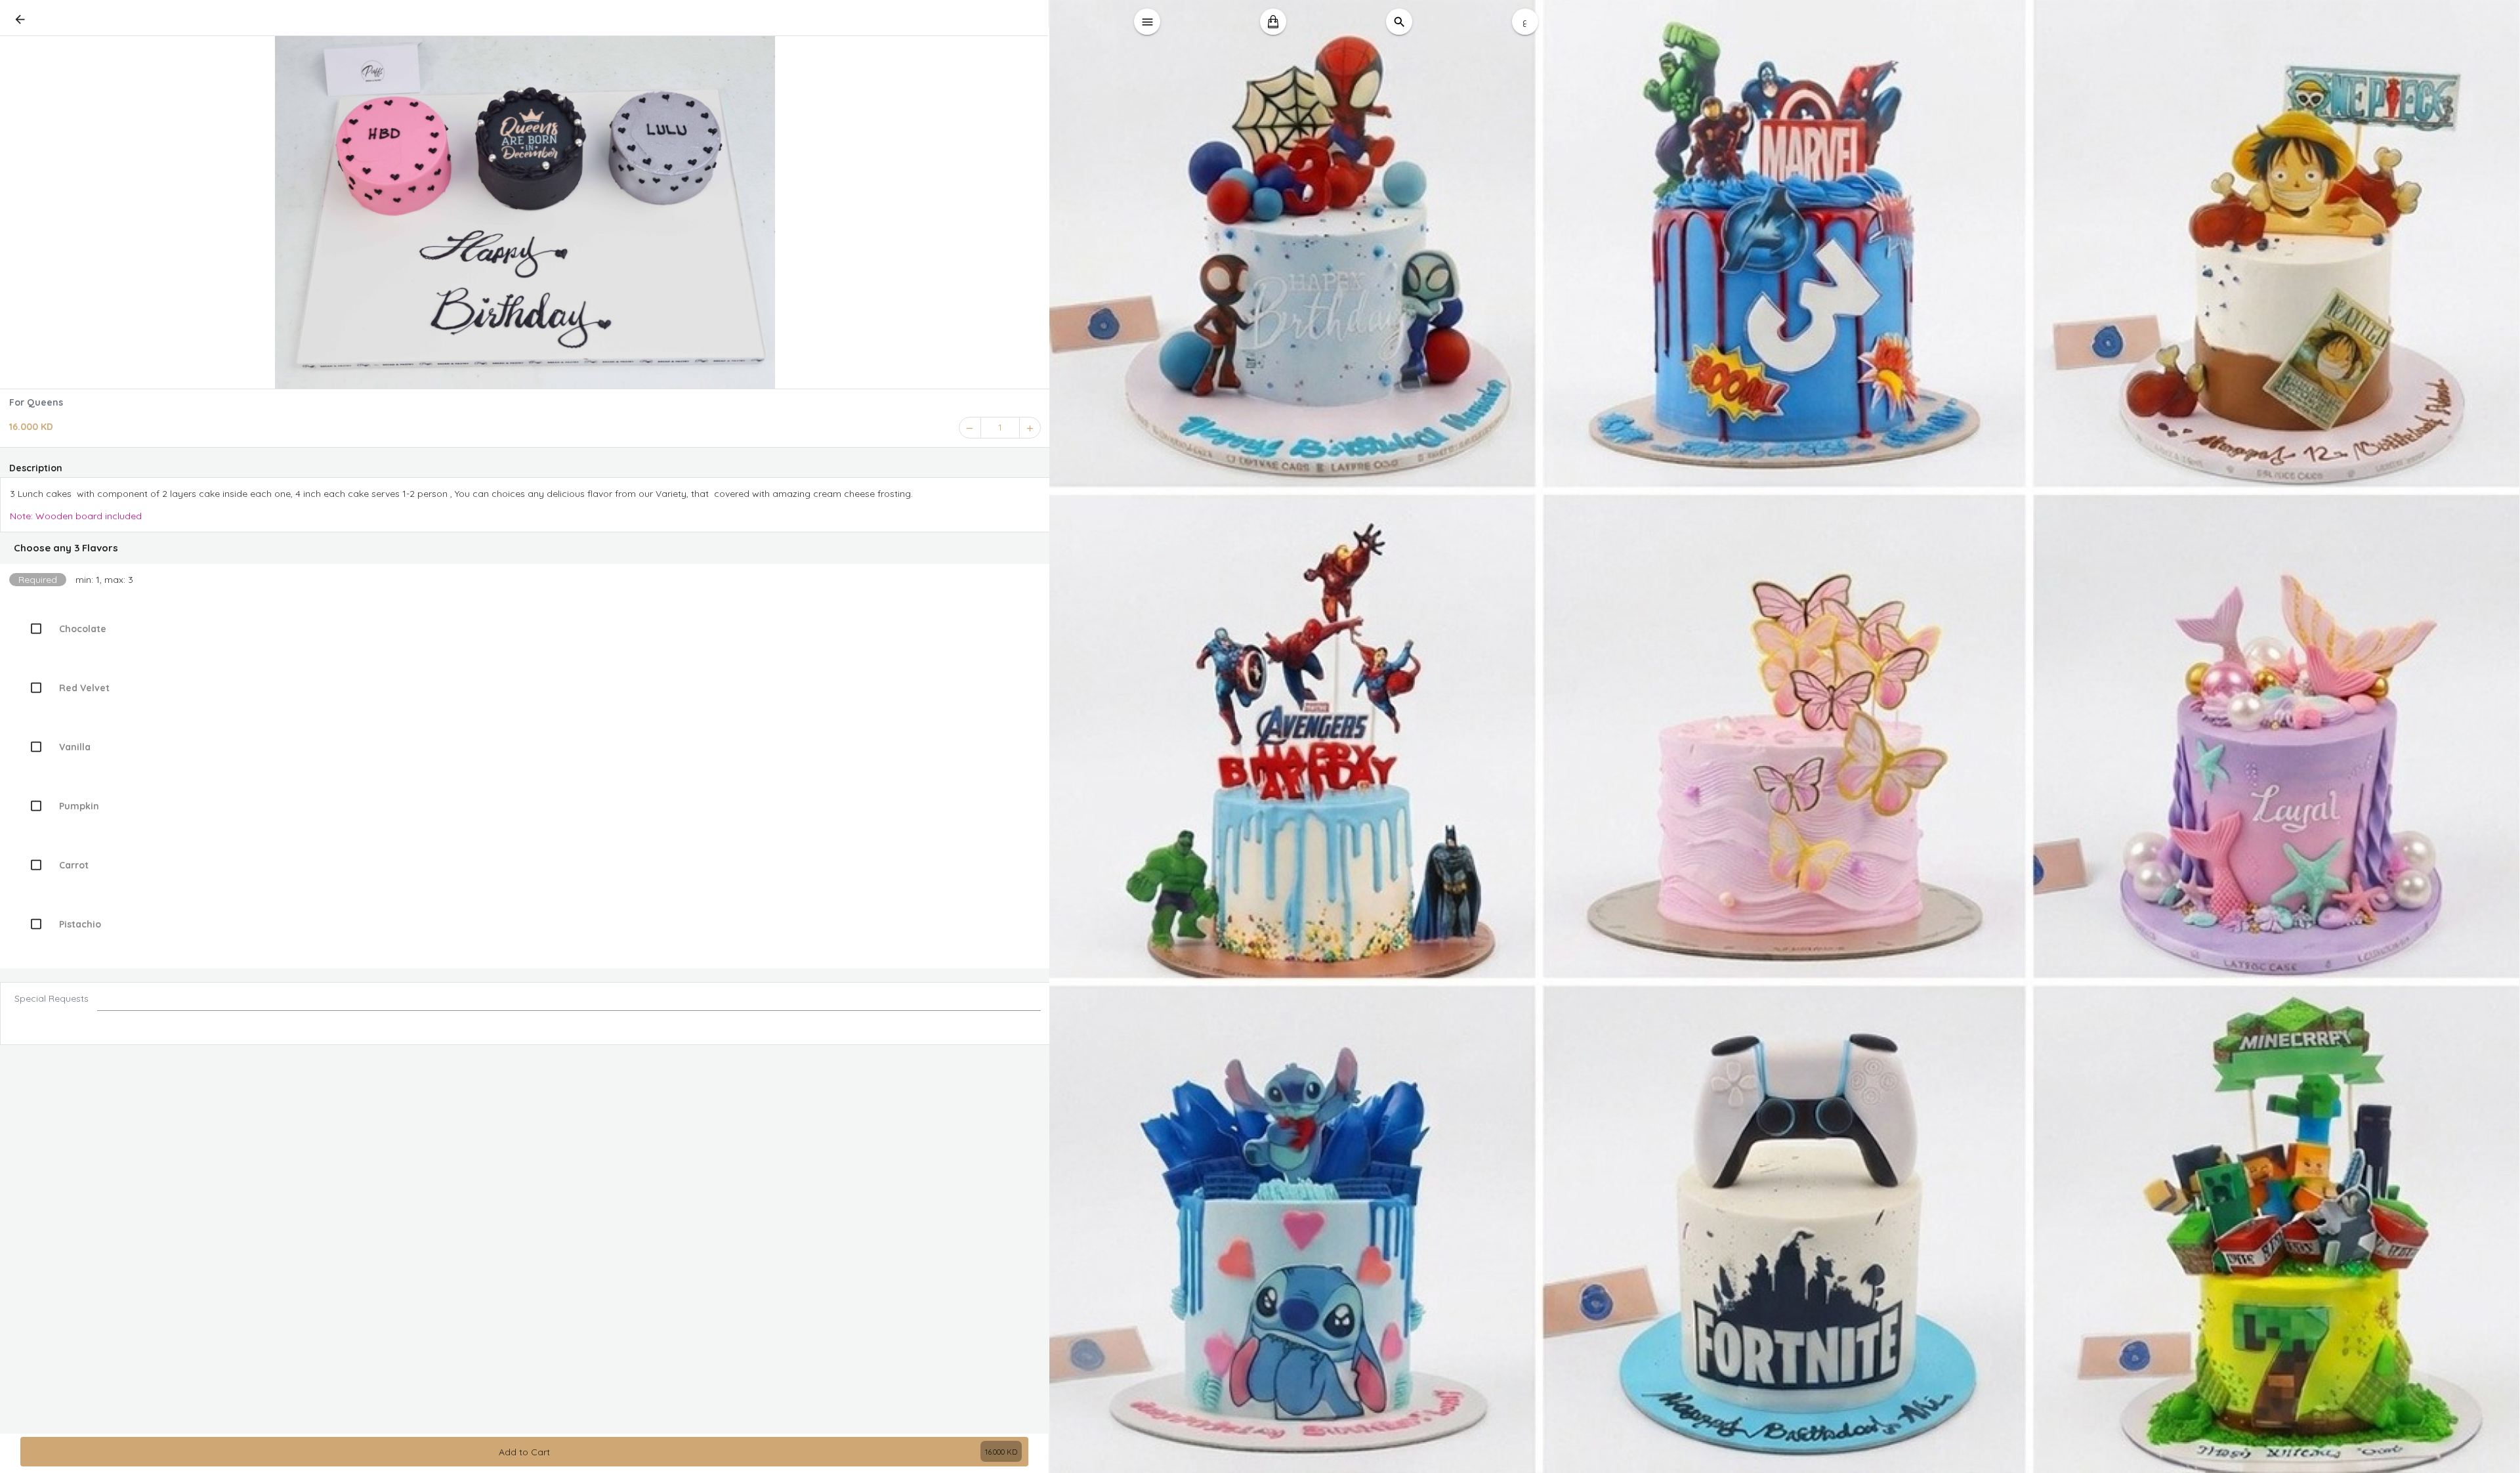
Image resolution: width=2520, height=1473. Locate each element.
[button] (525, 548)
